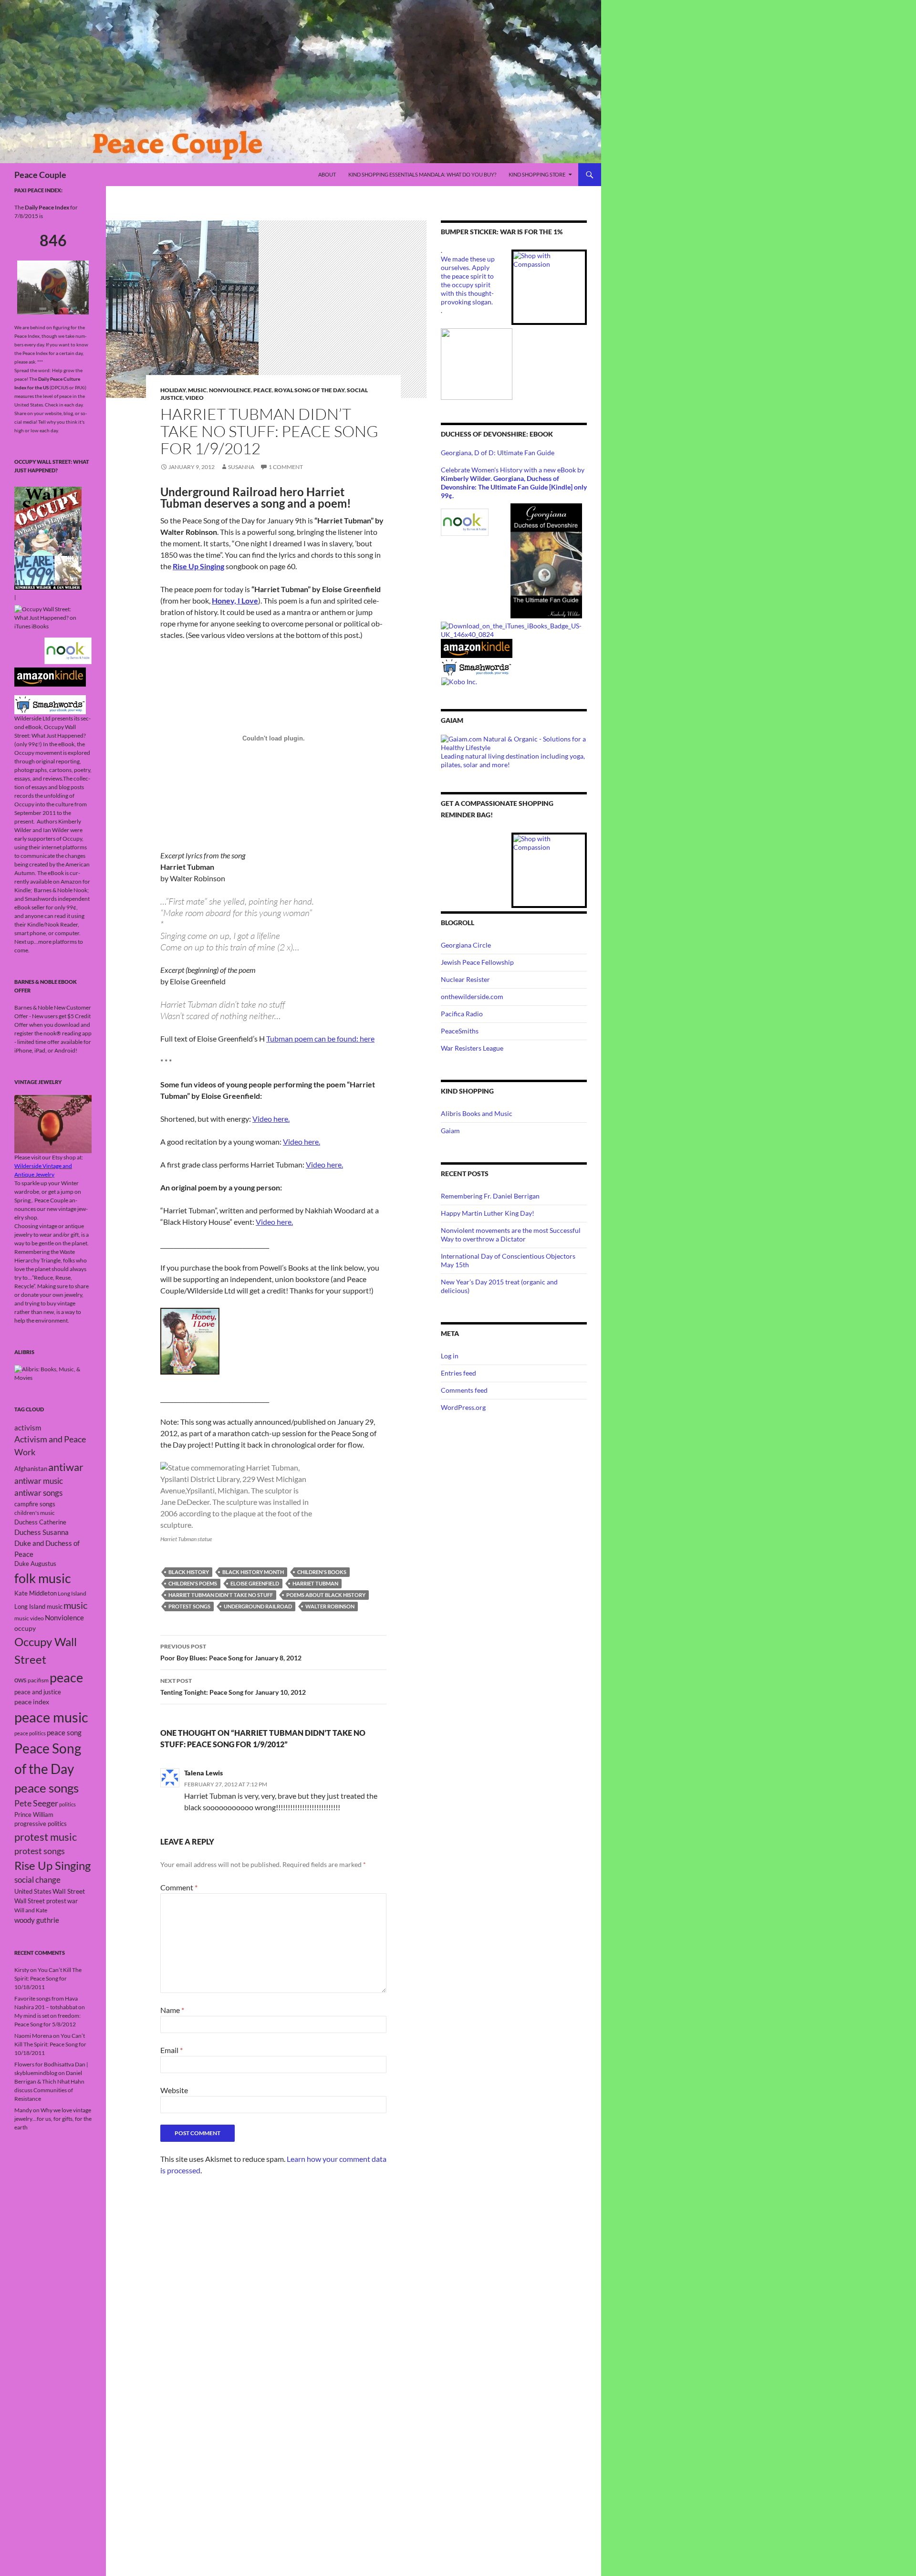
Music (197, 390)
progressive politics (41, 1824)
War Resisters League (472, 1048)
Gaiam (450, 1131)
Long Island (72, 1593)
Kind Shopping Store (537, 174)
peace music (51, 1717)
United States (33, 1891)
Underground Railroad (258, 1606)
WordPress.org (463, 1407)
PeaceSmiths (460, 1031)
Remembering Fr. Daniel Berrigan (490, 1196)
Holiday (173, 390)
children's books (322, 1572)
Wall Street (69, 1891)
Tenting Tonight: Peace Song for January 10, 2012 (233, 1687)
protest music (46, 1837)
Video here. (271, 1119)
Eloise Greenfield (255, 1583)
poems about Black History (326, 1595)
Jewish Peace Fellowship (477, 962)
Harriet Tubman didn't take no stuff (221, 1595)
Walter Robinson (330, 1606)
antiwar (66, 1467)
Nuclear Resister (465, 979)
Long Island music (38, 1606)
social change (37, 1880)
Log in (450, 1356)
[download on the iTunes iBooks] (514, 629)
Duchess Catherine (40, 1522)
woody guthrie (37, 1920)
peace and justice (38, 1692)
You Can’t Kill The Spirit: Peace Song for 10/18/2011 (48, 1978)
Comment (179, 1887)
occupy (25, 1628)
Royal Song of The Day (309, 390)
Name (172, 2010)
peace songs (47, 1788)
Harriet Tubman (315, 1583)
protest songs (189, 1606)
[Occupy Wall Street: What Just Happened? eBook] (50, 704)
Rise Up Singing (198, 566)
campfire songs (35, 1504)
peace (66, 1677)
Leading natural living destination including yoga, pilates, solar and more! (513, 760)
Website (174, 2090)
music (75, 1605)
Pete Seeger (36, 1803)
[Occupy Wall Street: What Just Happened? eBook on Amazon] (50, 676)
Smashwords (41, 899)
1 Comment (286, 467)
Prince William (34, 1815)
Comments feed (464, 1390)
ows (21, 1679)
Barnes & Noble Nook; (62, 890)
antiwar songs (38, 1493)
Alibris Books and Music (477, 1113)
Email (172, 2050)
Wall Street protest (40, 1901)
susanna (241, 467)
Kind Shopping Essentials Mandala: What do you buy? (422, 174)
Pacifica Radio (462, 1014)
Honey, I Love (235, 600)
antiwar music (39, 1481)
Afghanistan (31, 1469)
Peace (263, 390)
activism (28, 1428)
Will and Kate (31, 1910)
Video (194, 398)
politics (68, 1804)
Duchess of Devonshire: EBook (497, 434)
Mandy (23, 2110)
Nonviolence (230, 390)
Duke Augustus (35, 1564)
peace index (32, 1702)
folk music (43, 1578)
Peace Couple (40, 175)
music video (29, 1618)
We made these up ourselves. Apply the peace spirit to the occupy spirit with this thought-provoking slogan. (468, 280)
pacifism (38, 1680)
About (327, 174)
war (73, 1901)
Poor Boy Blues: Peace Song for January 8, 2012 (231, 1652)
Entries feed (458, 1373)
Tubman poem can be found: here (320, 1038)
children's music (35, 1513)
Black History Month (253, 1572)
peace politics (30, 1733)
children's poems (193, 1583)
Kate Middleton (36, 1593)
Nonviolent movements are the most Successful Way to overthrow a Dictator (511, 1235)
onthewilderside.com (472, 996)
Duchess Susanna (42, 1532)
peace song (64, 1733)
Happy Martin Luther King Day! (488, 1213)
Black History (189, 1572)
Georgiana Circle (466, 945)
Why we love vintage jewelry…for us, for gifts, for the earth (53, 2119)
